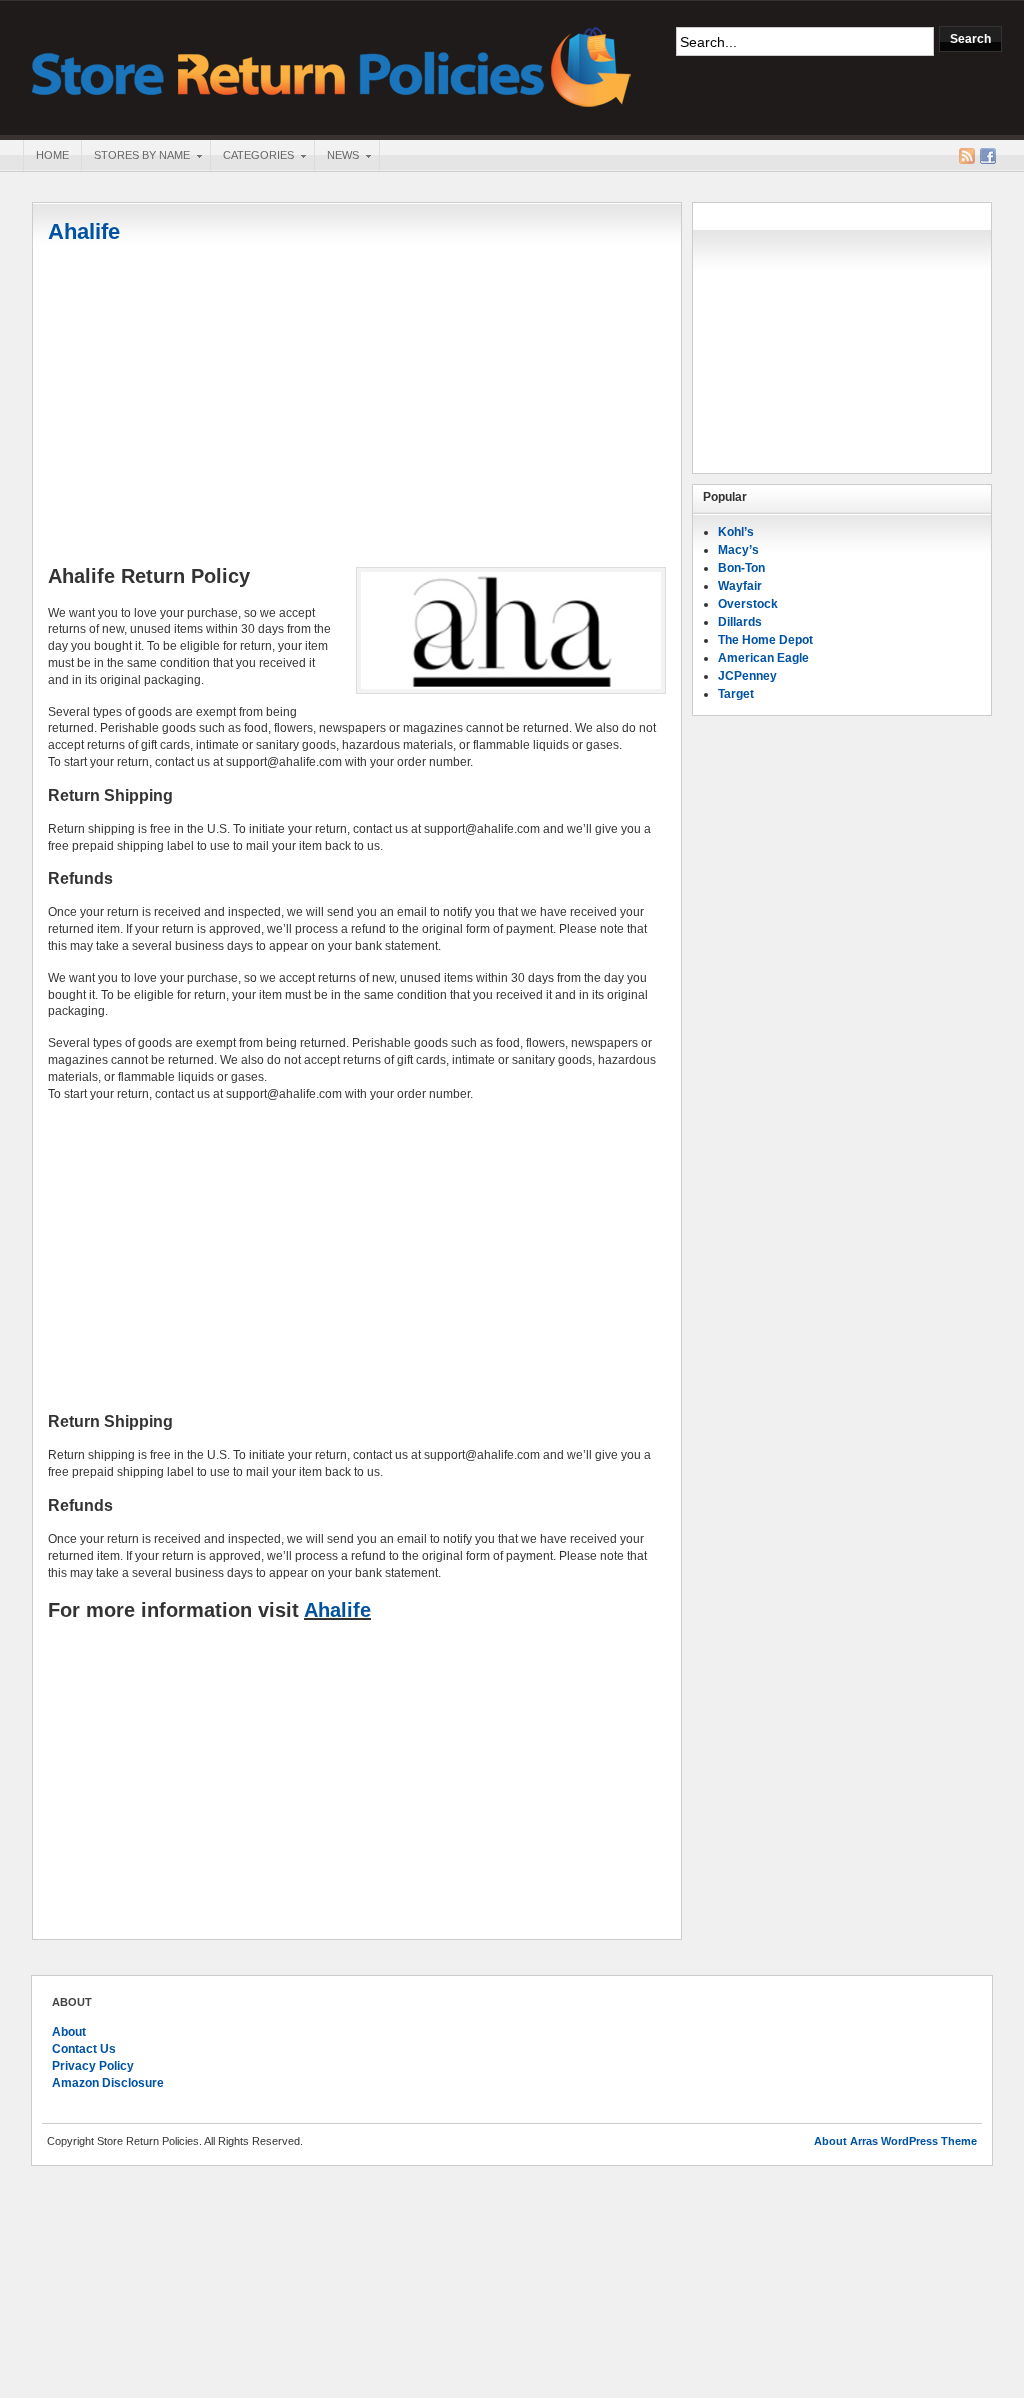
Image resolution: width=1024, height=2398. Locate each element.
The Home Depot (765, 640)
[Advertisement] (357, 407)
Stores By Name (135, 157)
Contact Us (84, 2049)
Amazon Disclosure (108, 2083)
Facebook (988, 156)
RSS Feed (967, 156)
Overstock (748, 604)
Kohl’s (736, 532)
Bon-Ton (741, 568)
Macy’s (738, 550)
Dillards (740, 622)
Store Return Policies (332, 65)
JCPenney (747, 676)
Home (52, 155)
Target (736, 694)
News (336, 157)
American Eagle (763, 658)
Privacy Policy (93, 2066)
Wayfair (740, 586)
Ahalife (84, 231)
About (69, 2032)
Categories (252, 157)
